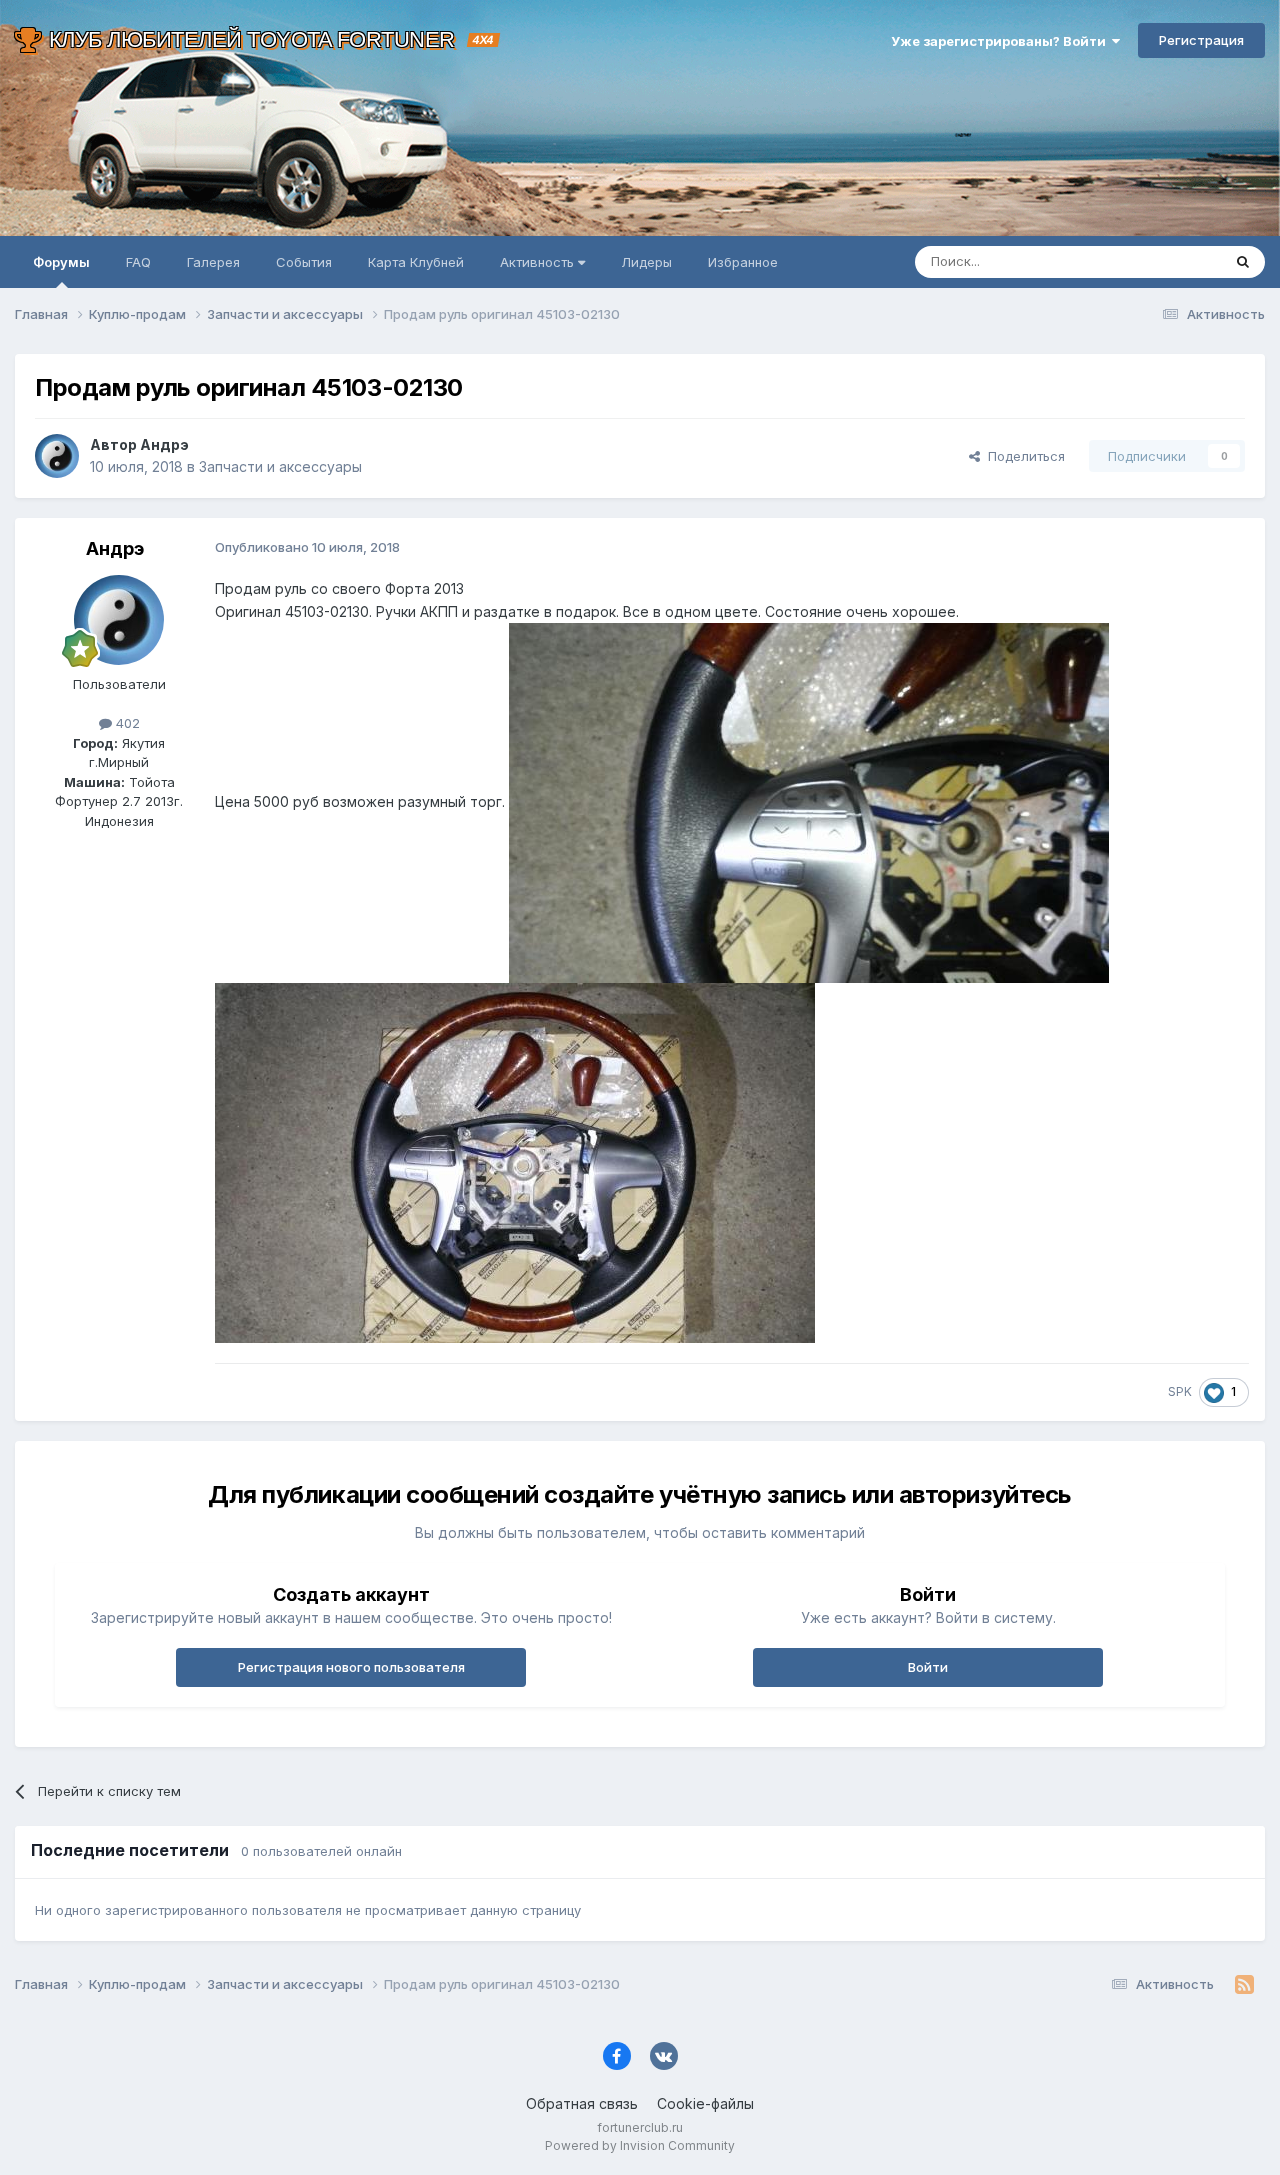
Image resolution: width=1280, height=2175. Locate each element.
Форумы (61, 262)
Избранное (743, 262)
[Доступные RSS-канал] (1244, 1985)
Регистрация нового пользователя (351, 1667)
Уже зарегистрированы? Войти (1001, 41)
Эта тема (1167, 261)
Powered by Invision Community (640, 2145)
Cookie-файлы (705, 2103)
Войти (928, 1667)
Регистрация (1201, 40)
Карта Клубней (416, 262)
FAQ (138, 262)
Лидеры (646, 262)
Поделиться (1022, 456)
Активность (539, 262)
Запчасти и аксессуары (280, 466)
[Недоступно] (809, 801)
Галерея (213, 262)
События (304, 262)
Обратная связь (582, 2103)
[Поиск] (1243, 262)
